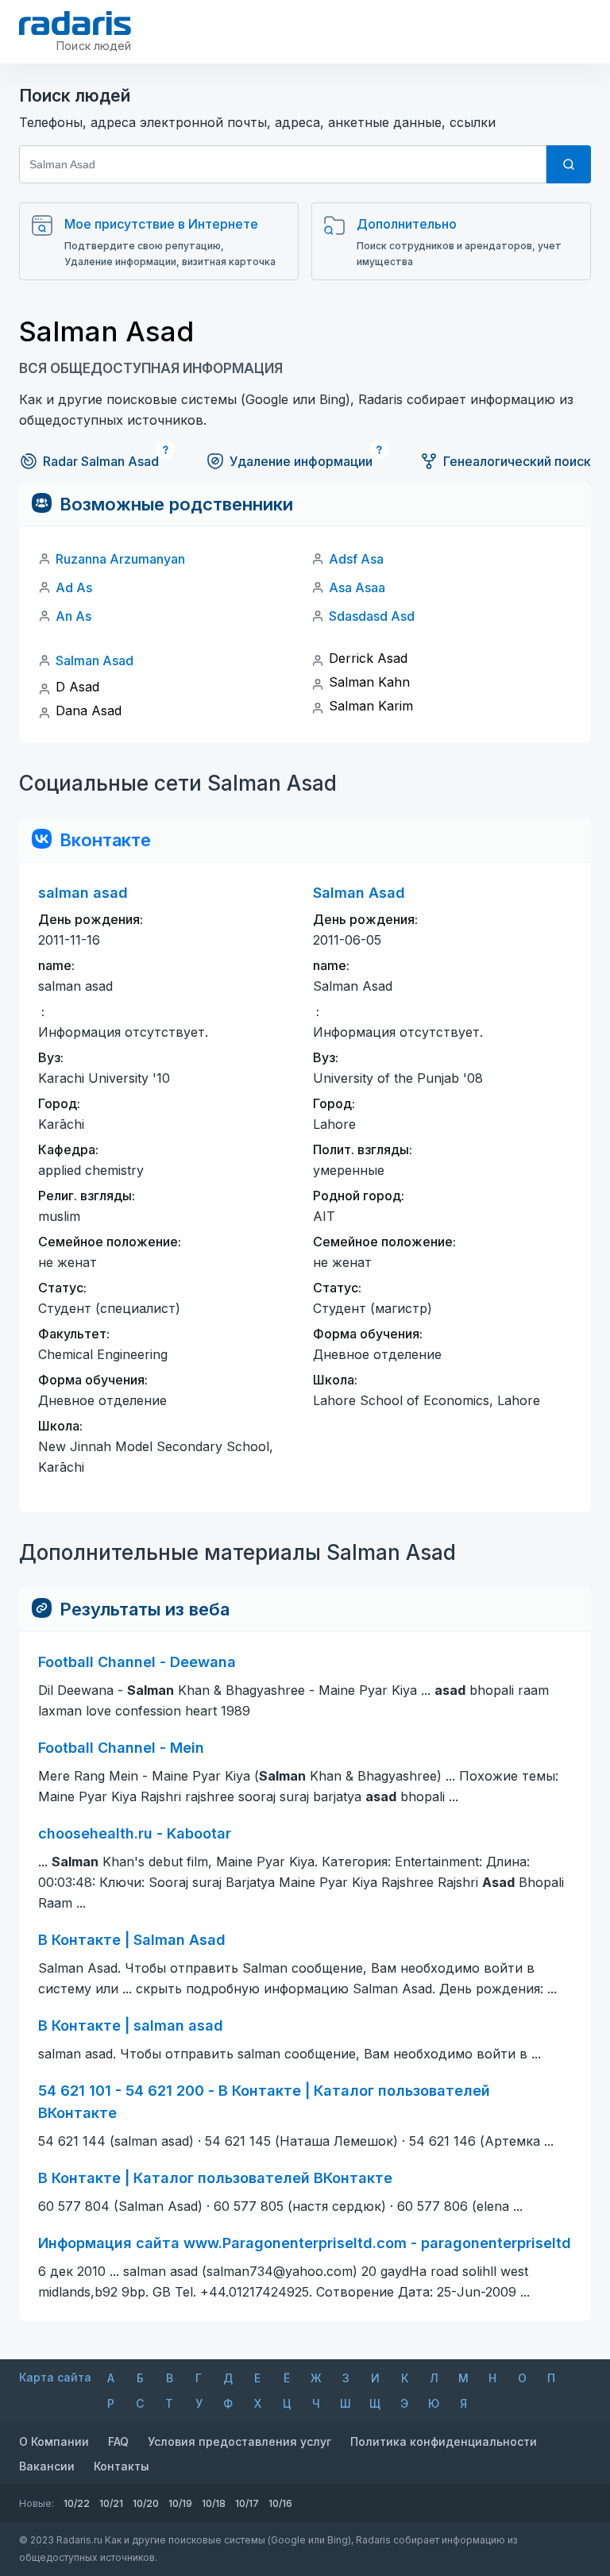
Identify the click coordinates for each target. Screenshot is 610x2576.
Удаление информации (301, 461)
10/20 (146, 2503)
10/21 (111, 2503)
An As (73, 616)
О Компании (54, 2441)
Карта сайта (55, 2377)
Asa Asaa (357, 587)
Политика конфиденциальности (444, 2441)
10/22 (77, 2503)
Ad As (74, 587)
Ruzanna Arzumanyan (120, 559)
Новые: (37, 2503)
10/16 (280, 2503)
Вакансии (47, 2466)
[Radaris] (75, 23)
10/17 (247, 2503)
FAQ (118, 2441)
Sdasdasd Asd (372, 616)
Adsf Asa (356, 559)
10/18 (214, 2503)
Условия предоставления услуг (239, 2441)
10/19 (180, 2503)
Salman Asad (95, 660)
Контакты (122, 2466)
